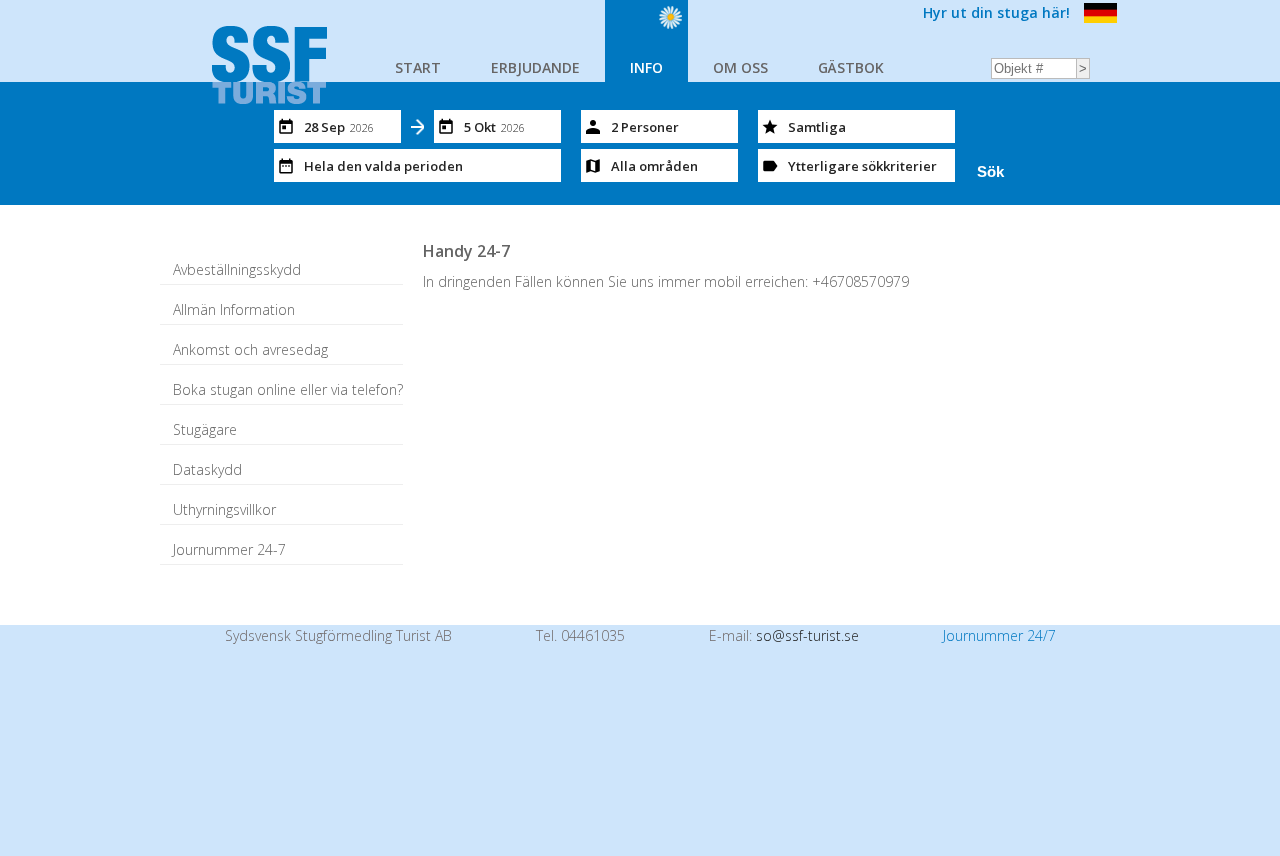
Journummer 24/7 (999, 635)
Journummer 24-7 (229, 549)
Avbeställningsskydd (237, 269)
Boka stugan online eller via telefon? (288, 389)
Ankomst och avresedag (250, 349)
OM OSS (740, 67)
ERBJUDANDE (535, 67)
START (418, 67)
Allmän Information (234, 309)
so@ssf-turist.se (807, 635)
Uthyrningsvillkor (224, 509)
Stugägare (205, 429)
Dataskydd (207, 469)
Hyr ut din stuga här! (996, 12)
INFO (646, 67)
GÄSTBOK (851, 67)
